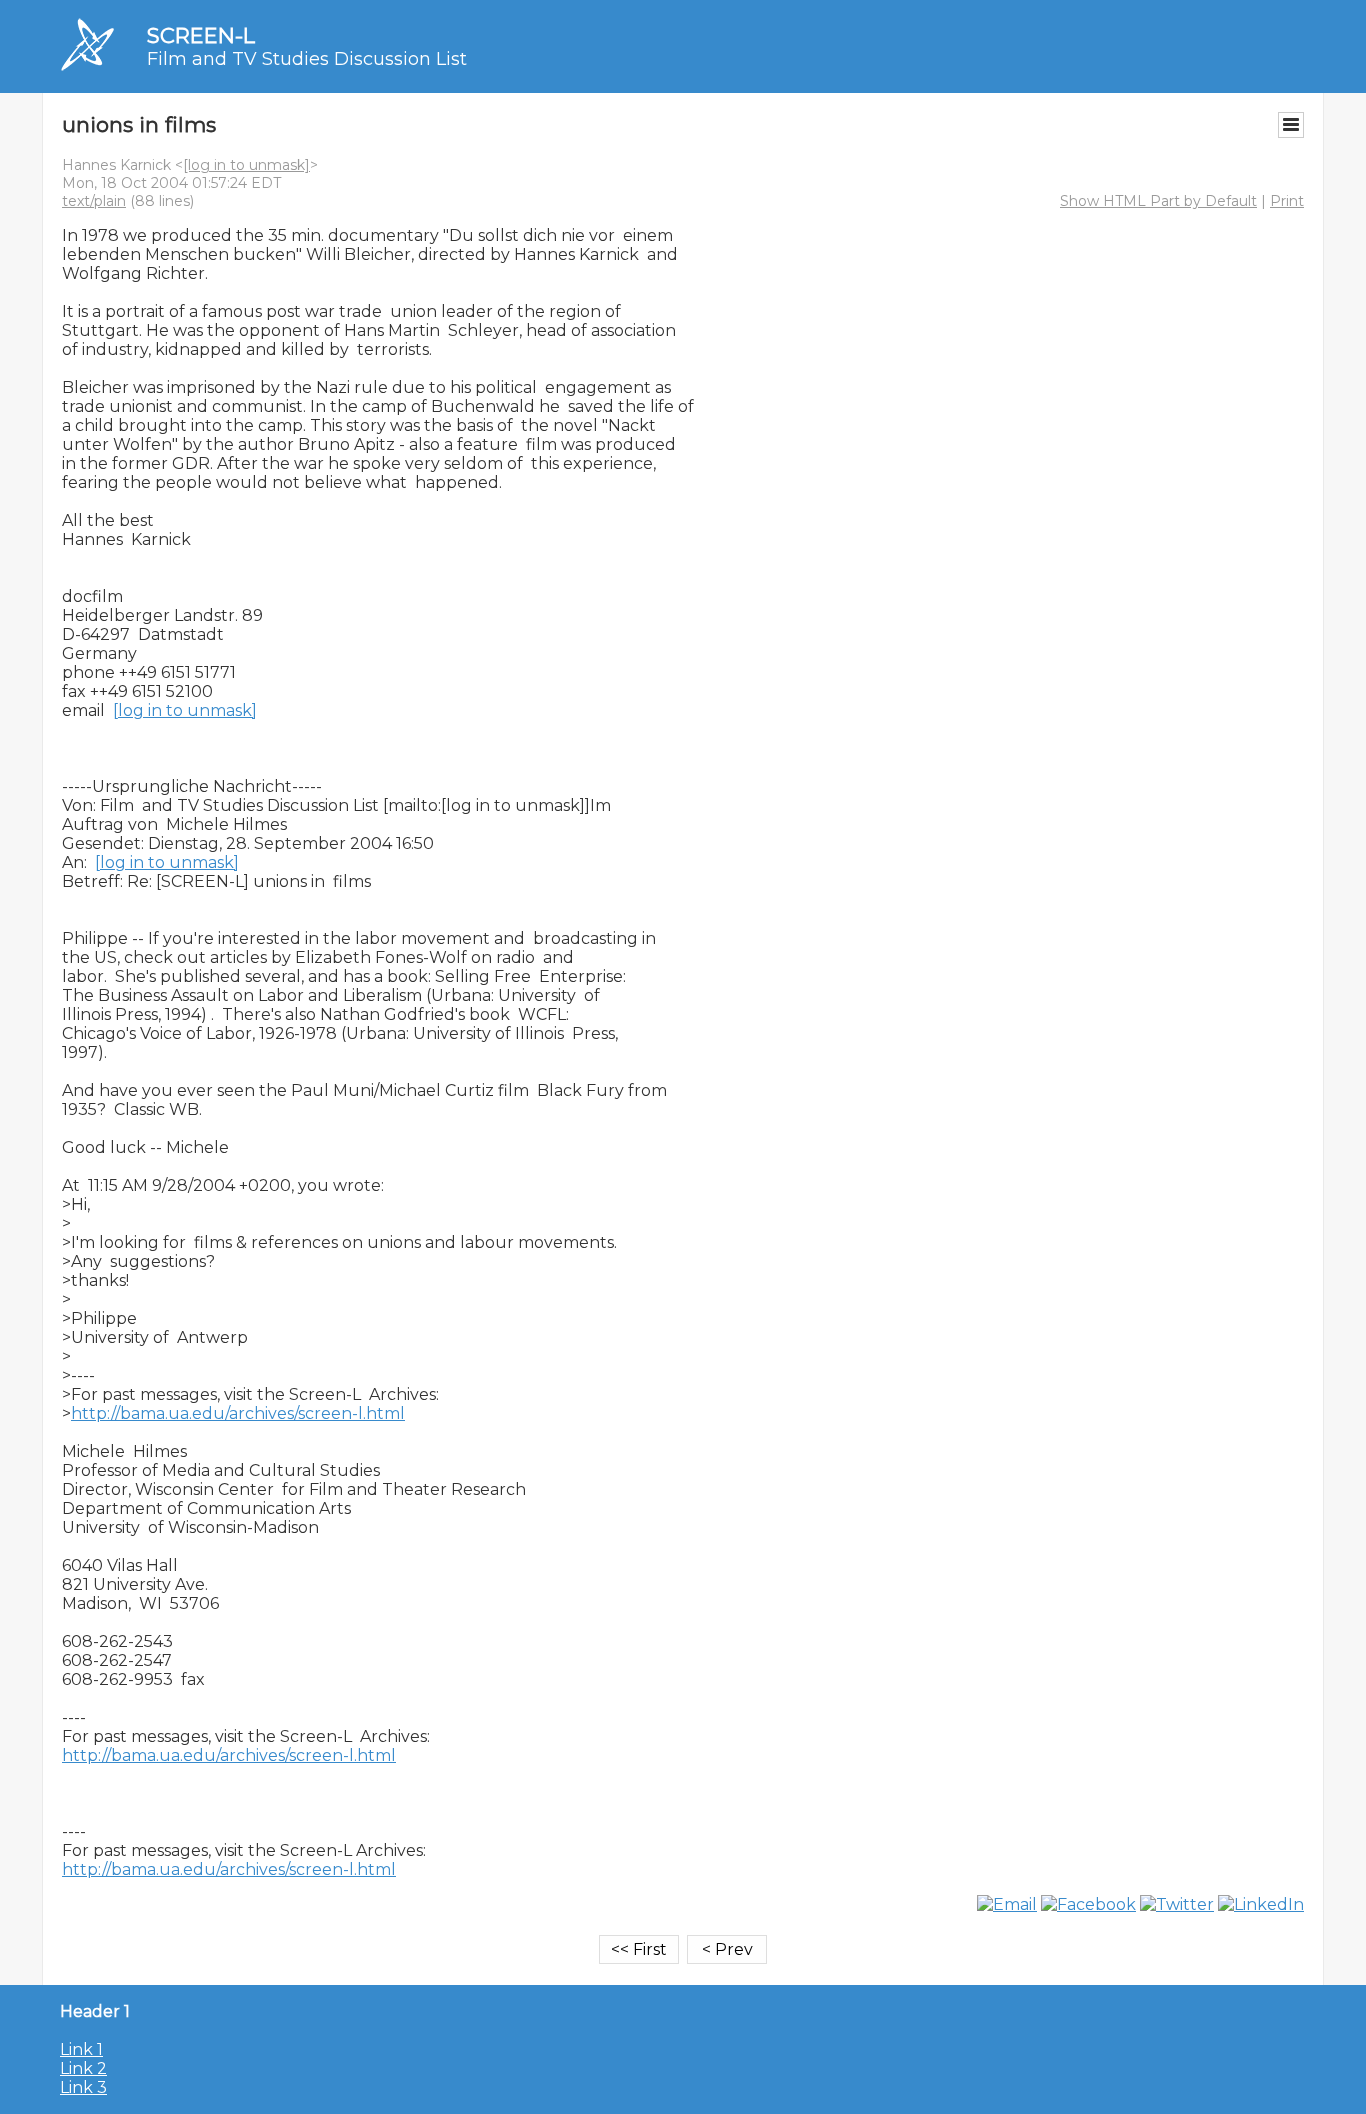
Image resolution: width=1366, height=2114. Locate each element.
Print (1287, 201)
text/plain (94, 201)
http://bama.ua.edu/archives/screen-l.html (238, 1413)
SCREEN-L (201, 35)
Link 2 (83, 2068)
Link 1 (81, 2049)
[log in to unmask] (246, 165)
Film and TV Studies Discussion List (307, 59)
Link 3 (83, 2087)
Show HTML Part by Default (1158, 201)
